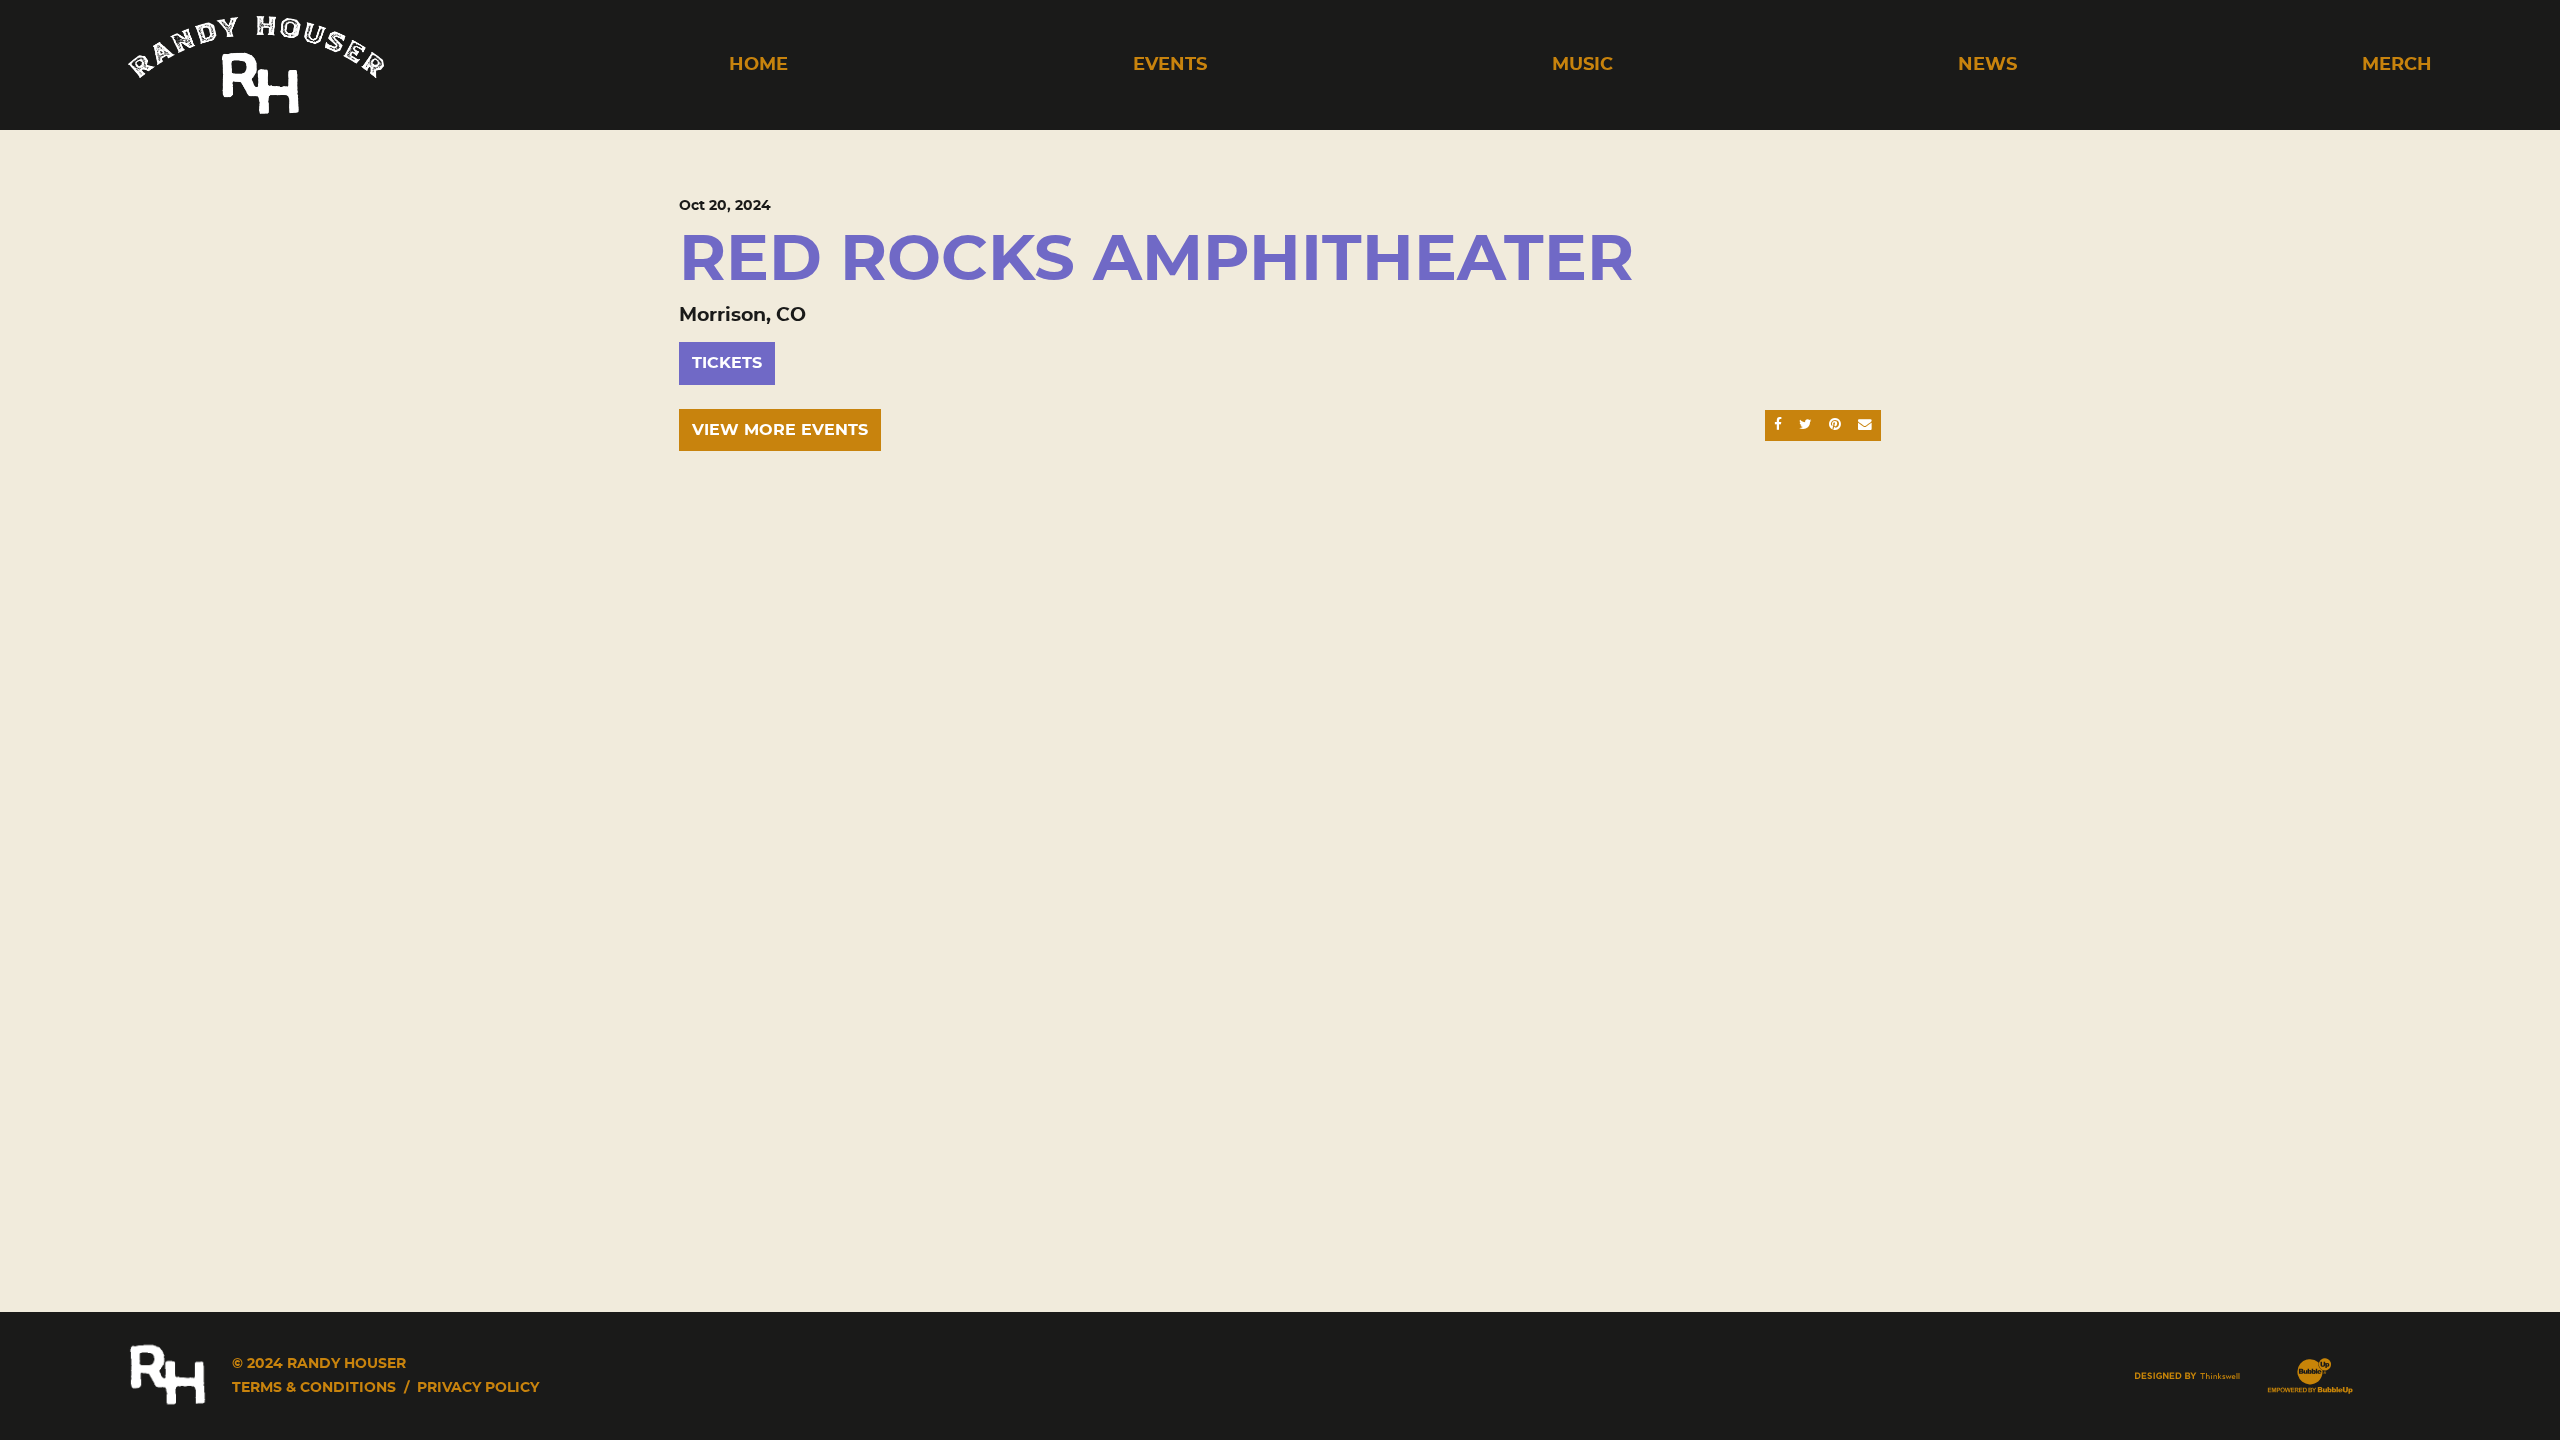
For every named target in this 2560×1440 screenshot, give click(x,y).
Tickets (727, 363)
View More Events (780, 430)
